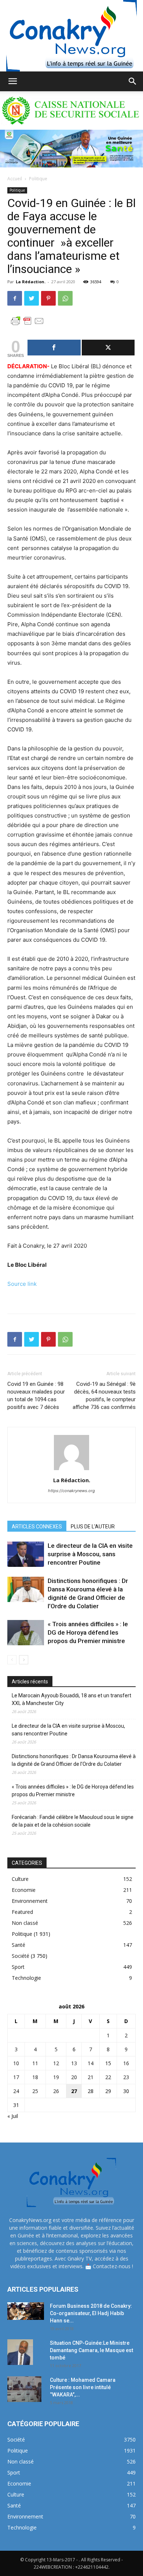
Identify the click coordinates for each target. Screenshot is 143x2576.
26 (56, 2091)
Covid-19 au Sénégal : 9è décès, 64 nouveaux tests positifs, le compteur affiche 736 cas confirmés (104, 1396)
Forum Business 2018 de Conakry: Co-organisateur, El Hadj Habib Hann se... (91, 2313)
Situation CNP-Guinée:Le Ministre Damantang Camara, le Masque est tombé (91, 2350)
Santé (19, 1945)
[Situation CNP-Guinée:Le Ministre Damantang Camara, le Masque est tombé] (20, 2352)
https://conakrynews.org (71, 1491)
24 (16, 2091)
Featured (22, 1912)
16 (126, 2063)
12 (56, 2063)
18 (35, 2077)
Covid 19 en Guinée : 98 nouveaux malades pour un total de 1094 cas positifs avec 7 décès (36, 1396)
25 (35, 2091)
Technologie (26, 1978)
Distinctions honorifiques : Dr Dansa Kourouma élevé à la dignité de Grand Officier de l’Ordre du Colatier (74, 1760)
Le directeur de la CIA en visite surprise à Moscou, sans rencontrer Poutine (90, 1554)
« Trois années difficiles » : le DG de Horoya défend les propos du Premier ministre (88, 1632)
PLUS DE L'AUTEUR (93, 1527)
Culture (20, 1879)
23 (126, 2077)
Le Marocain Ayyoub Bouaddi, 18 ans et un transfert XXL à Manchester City (71, 1699)
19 (56, 2077)
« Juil (13, 2116)
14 (91, 2063)
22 (108, 2077)
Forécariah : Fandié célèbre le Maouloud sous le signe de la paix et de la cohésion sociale (73, 1821)
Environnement (30, 1901)
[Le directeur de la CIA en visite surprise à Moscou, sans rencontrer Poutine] (26, 1554)
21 (91, 2077)
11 (35, 2063)
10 (16, 2063)
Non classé (25, 1923)
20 (74, 2077)
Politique (38, 179)
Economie (24, 1890)
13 (74, 2063)
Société (21, 1956)
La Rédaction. (31, 282)
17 (16, 2077)
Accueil (15, 179)
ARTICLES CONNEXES (37, 1527)
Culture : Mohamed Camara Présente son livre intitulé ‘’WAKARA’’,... (83, 2387)
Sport (18, 1967)
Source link (22, 1284)
